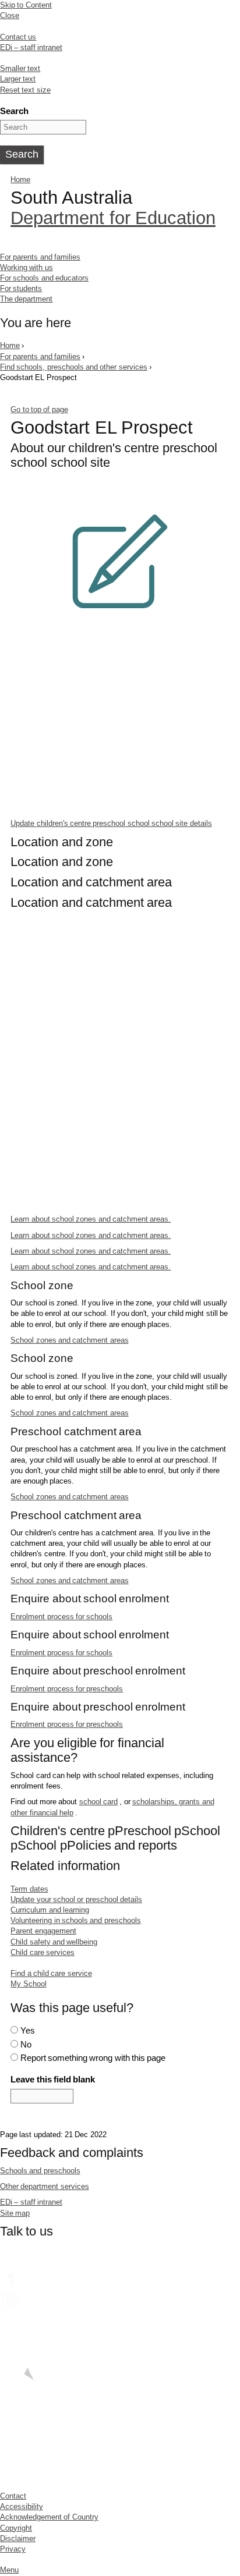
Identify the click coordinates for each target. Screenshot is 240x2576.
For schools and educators (44, 278)
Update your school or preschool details (76, 1899)
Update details (111, 823)
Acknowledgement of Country (49, 2517)
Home (20, 180)
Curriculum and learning (50, 1910)
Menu (9, 2570)
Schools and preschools (40, 2171)
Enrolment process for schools (61, 1617)
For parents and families (40, 257)
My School (28, 1984)
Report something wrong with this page (93, 2058)
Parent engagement (43, 1931)
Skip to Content (26, 5)
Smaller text (20, 68)
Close (10, 15)
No (26, 2044)
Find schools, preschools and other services (74, 367)
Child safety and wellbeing (54, 1942)
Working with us (27, 267)
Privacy (13, 2549)
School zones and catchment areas (69, 1340)
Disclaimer (18, 2538)
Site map (15, 2213)
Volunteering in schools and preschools (75, 1920)
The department (26, 299)
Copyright (16, 2528)
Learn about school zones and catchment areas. (91, 1219)
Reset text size (25, 90)
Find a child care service (51, 1973)
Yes (28, 2030)
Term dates (29, 1889)
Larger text (18, 79)
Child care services (43, 1952)
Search (14, 111)
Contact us (18, 37)
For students (21, 288)
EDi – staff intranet (31, 47)
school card (98, 1802)
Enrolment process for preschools (67, 1689)
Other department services (45, 2186)
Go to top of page (39, 409)
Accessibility (22, 2506)
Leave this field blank (53, 2079)
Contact (13, 2496)
